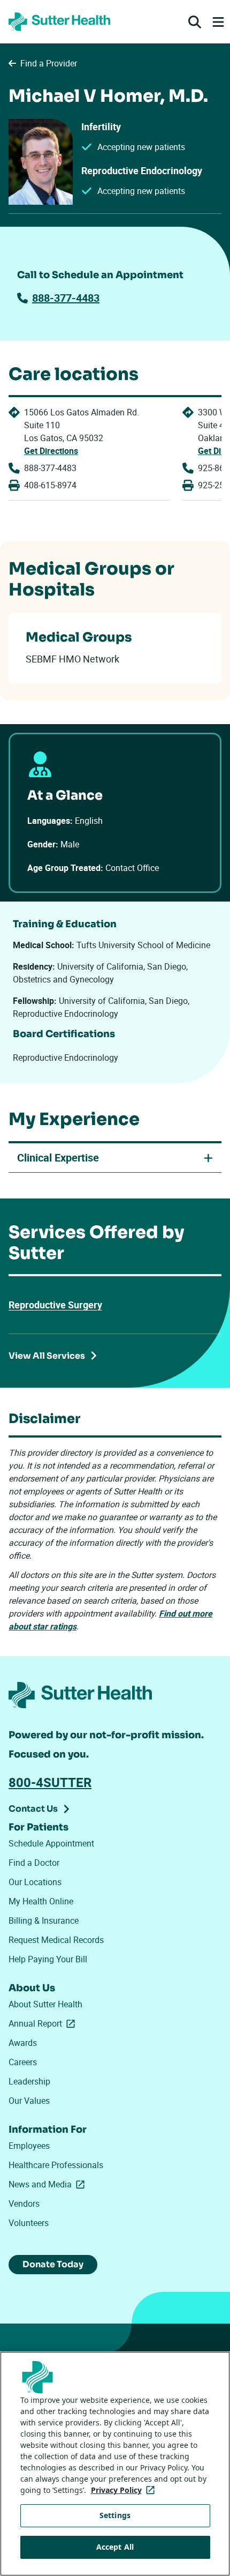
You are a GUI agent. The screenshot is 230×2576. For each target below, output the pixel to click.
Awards (23, 2043)
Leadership (29, 2081)
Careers (23, 2062)
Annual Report (44, 2023)
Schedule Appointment (51, 1843)
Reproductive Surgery (55, 1305)
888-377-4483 (66, 298)
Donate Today (53, 2264)
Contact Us (33, 1809)
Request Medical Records (56, 1940)
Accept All (115, 2547)
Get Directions (51, 451)
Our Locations (35, 1882)
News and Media (49, 2184)
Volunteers (29, 2223)
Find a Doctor (34, 1863)
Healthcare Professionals (56, 2165)
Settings (115, 2515)
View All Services (47, 1356)
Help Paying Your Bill (48, 1959)
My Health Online (41, 1901)
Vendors (24, 2203)
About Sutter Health (45, 2004)
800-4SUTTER (50, 1782)
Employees (29, 2146)
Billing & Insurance (44, 1920)
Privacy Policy (125, 2490)
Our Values (29, 2101)
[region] (115, 2464)
